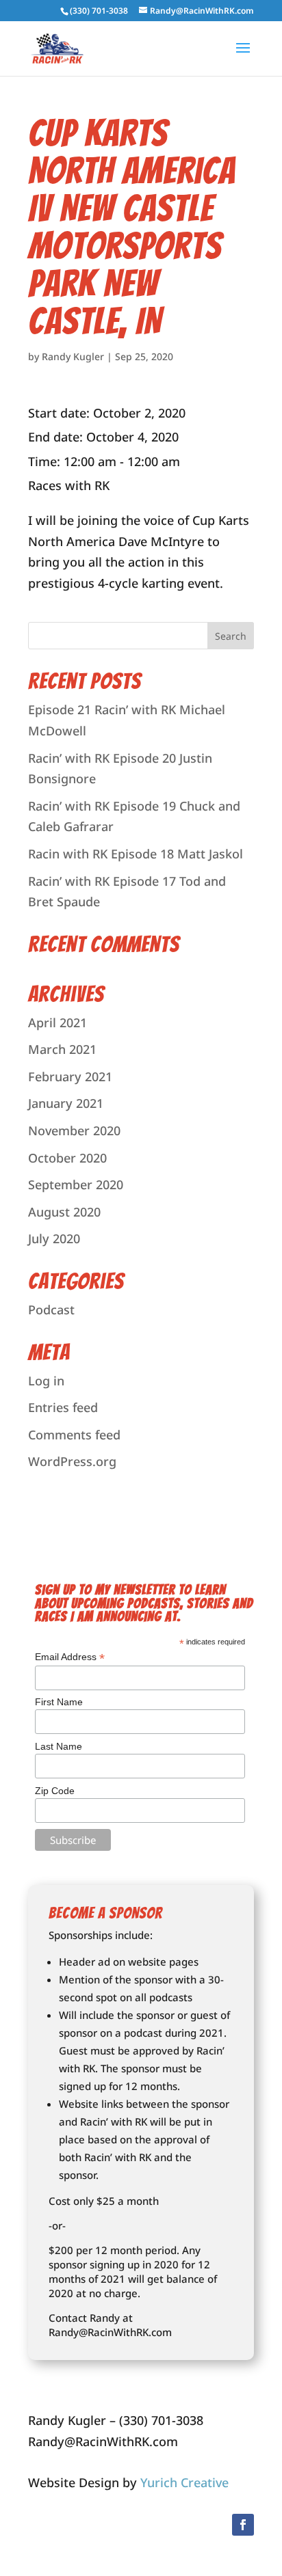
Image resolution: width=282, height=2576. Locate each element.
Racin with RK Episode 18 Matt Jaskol (136, 854)
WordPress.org (72, 1461)
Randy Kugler (73, 356)
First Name (59, 1702)
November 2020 (74, 1130)
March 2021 (62, 1049)
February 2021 (70, 1076)
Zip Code (55, 1791)
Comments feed (74, 1435)
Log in (46, 1381)
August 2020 (64, 1212)
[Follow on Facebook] (243, 2525)
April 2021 (57, 1022)
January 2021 (66, 1103)
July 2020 (54, 1238)
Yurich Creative (184, 2482)
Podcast (51, 1310)
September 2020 (76, 1184)
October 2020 (67, 1158)
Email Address (70, 1657)
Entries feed (63, 1407)
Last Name (59, 1746)
